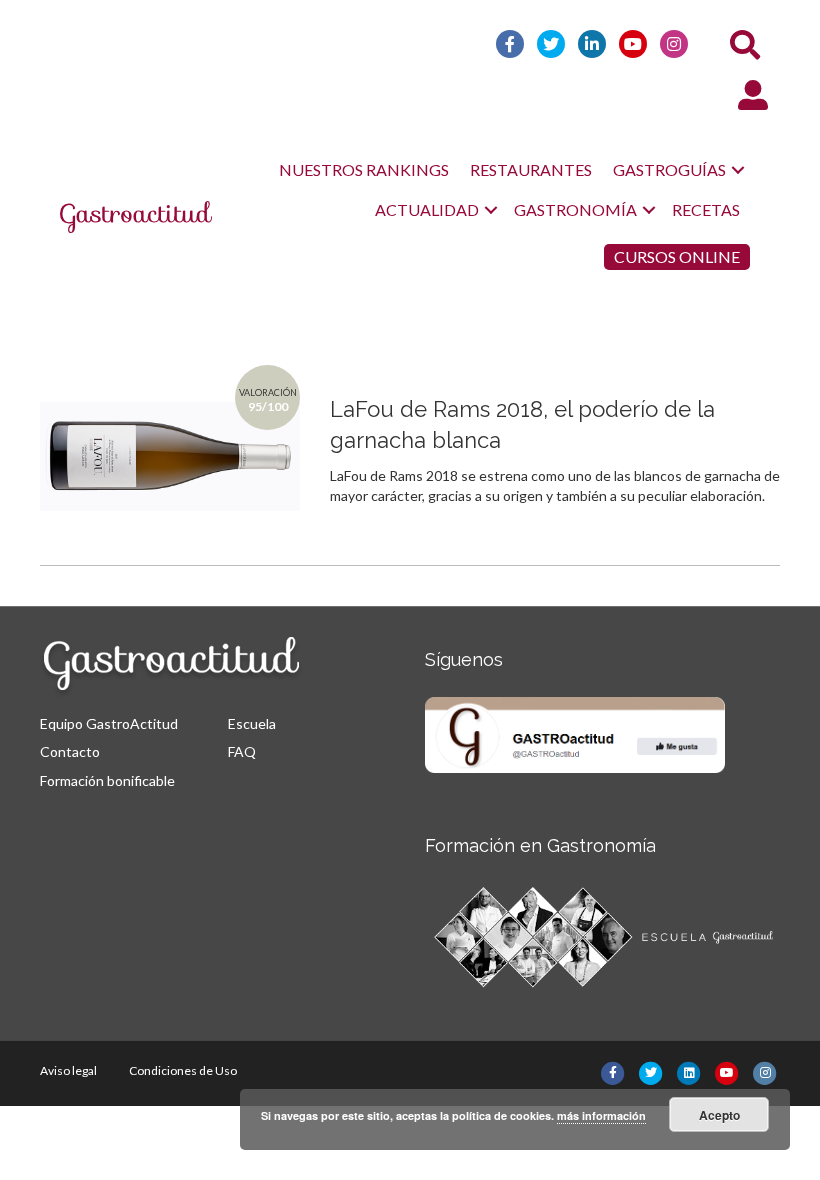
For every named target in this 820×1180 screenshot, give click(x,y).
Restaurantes (531, 169)
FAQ (242, 751)
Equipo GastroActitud (109, 723)
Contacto (70, 751)
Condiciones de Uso (183, 1070)
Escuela (252, 723)
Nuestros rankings (364, 169)
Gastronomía (575, 209)
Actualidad (427, 209)
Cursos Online (677, 256)
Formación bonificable (107, 780)
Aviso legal (68, 1070)
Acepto (719, 1115)
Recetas (706, 209)
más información (601, 1115)
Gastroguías (669, 169)
